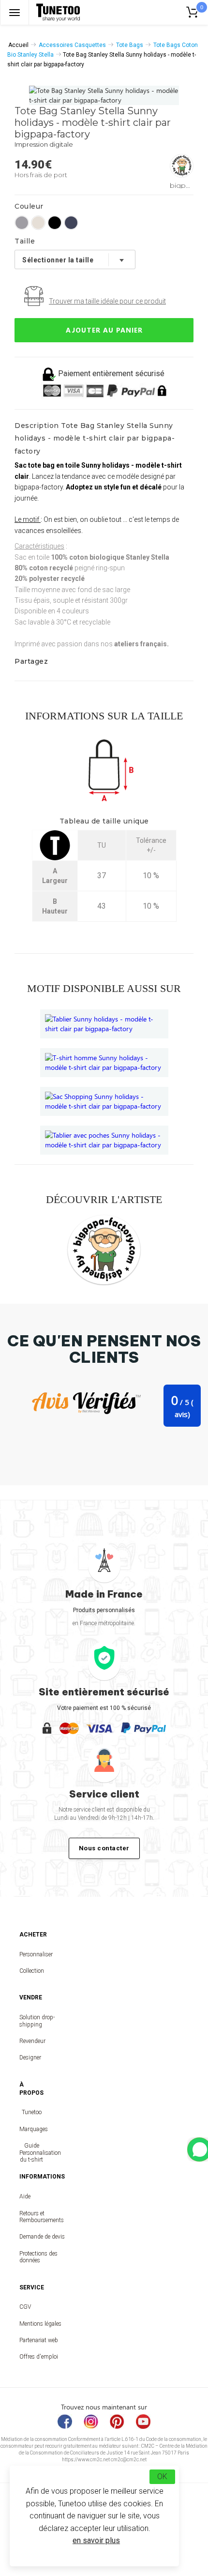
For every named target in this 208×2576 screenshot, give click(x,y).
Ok (162, 2477)
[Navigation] (15, 12)
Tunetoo (32, 2112)
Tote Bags (130, 45)
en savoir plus (96, 2540)
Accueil (18, 45)
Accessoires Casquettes (72, 45)
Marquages (31, 2129)
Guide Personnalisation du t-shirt (31, 2153)
